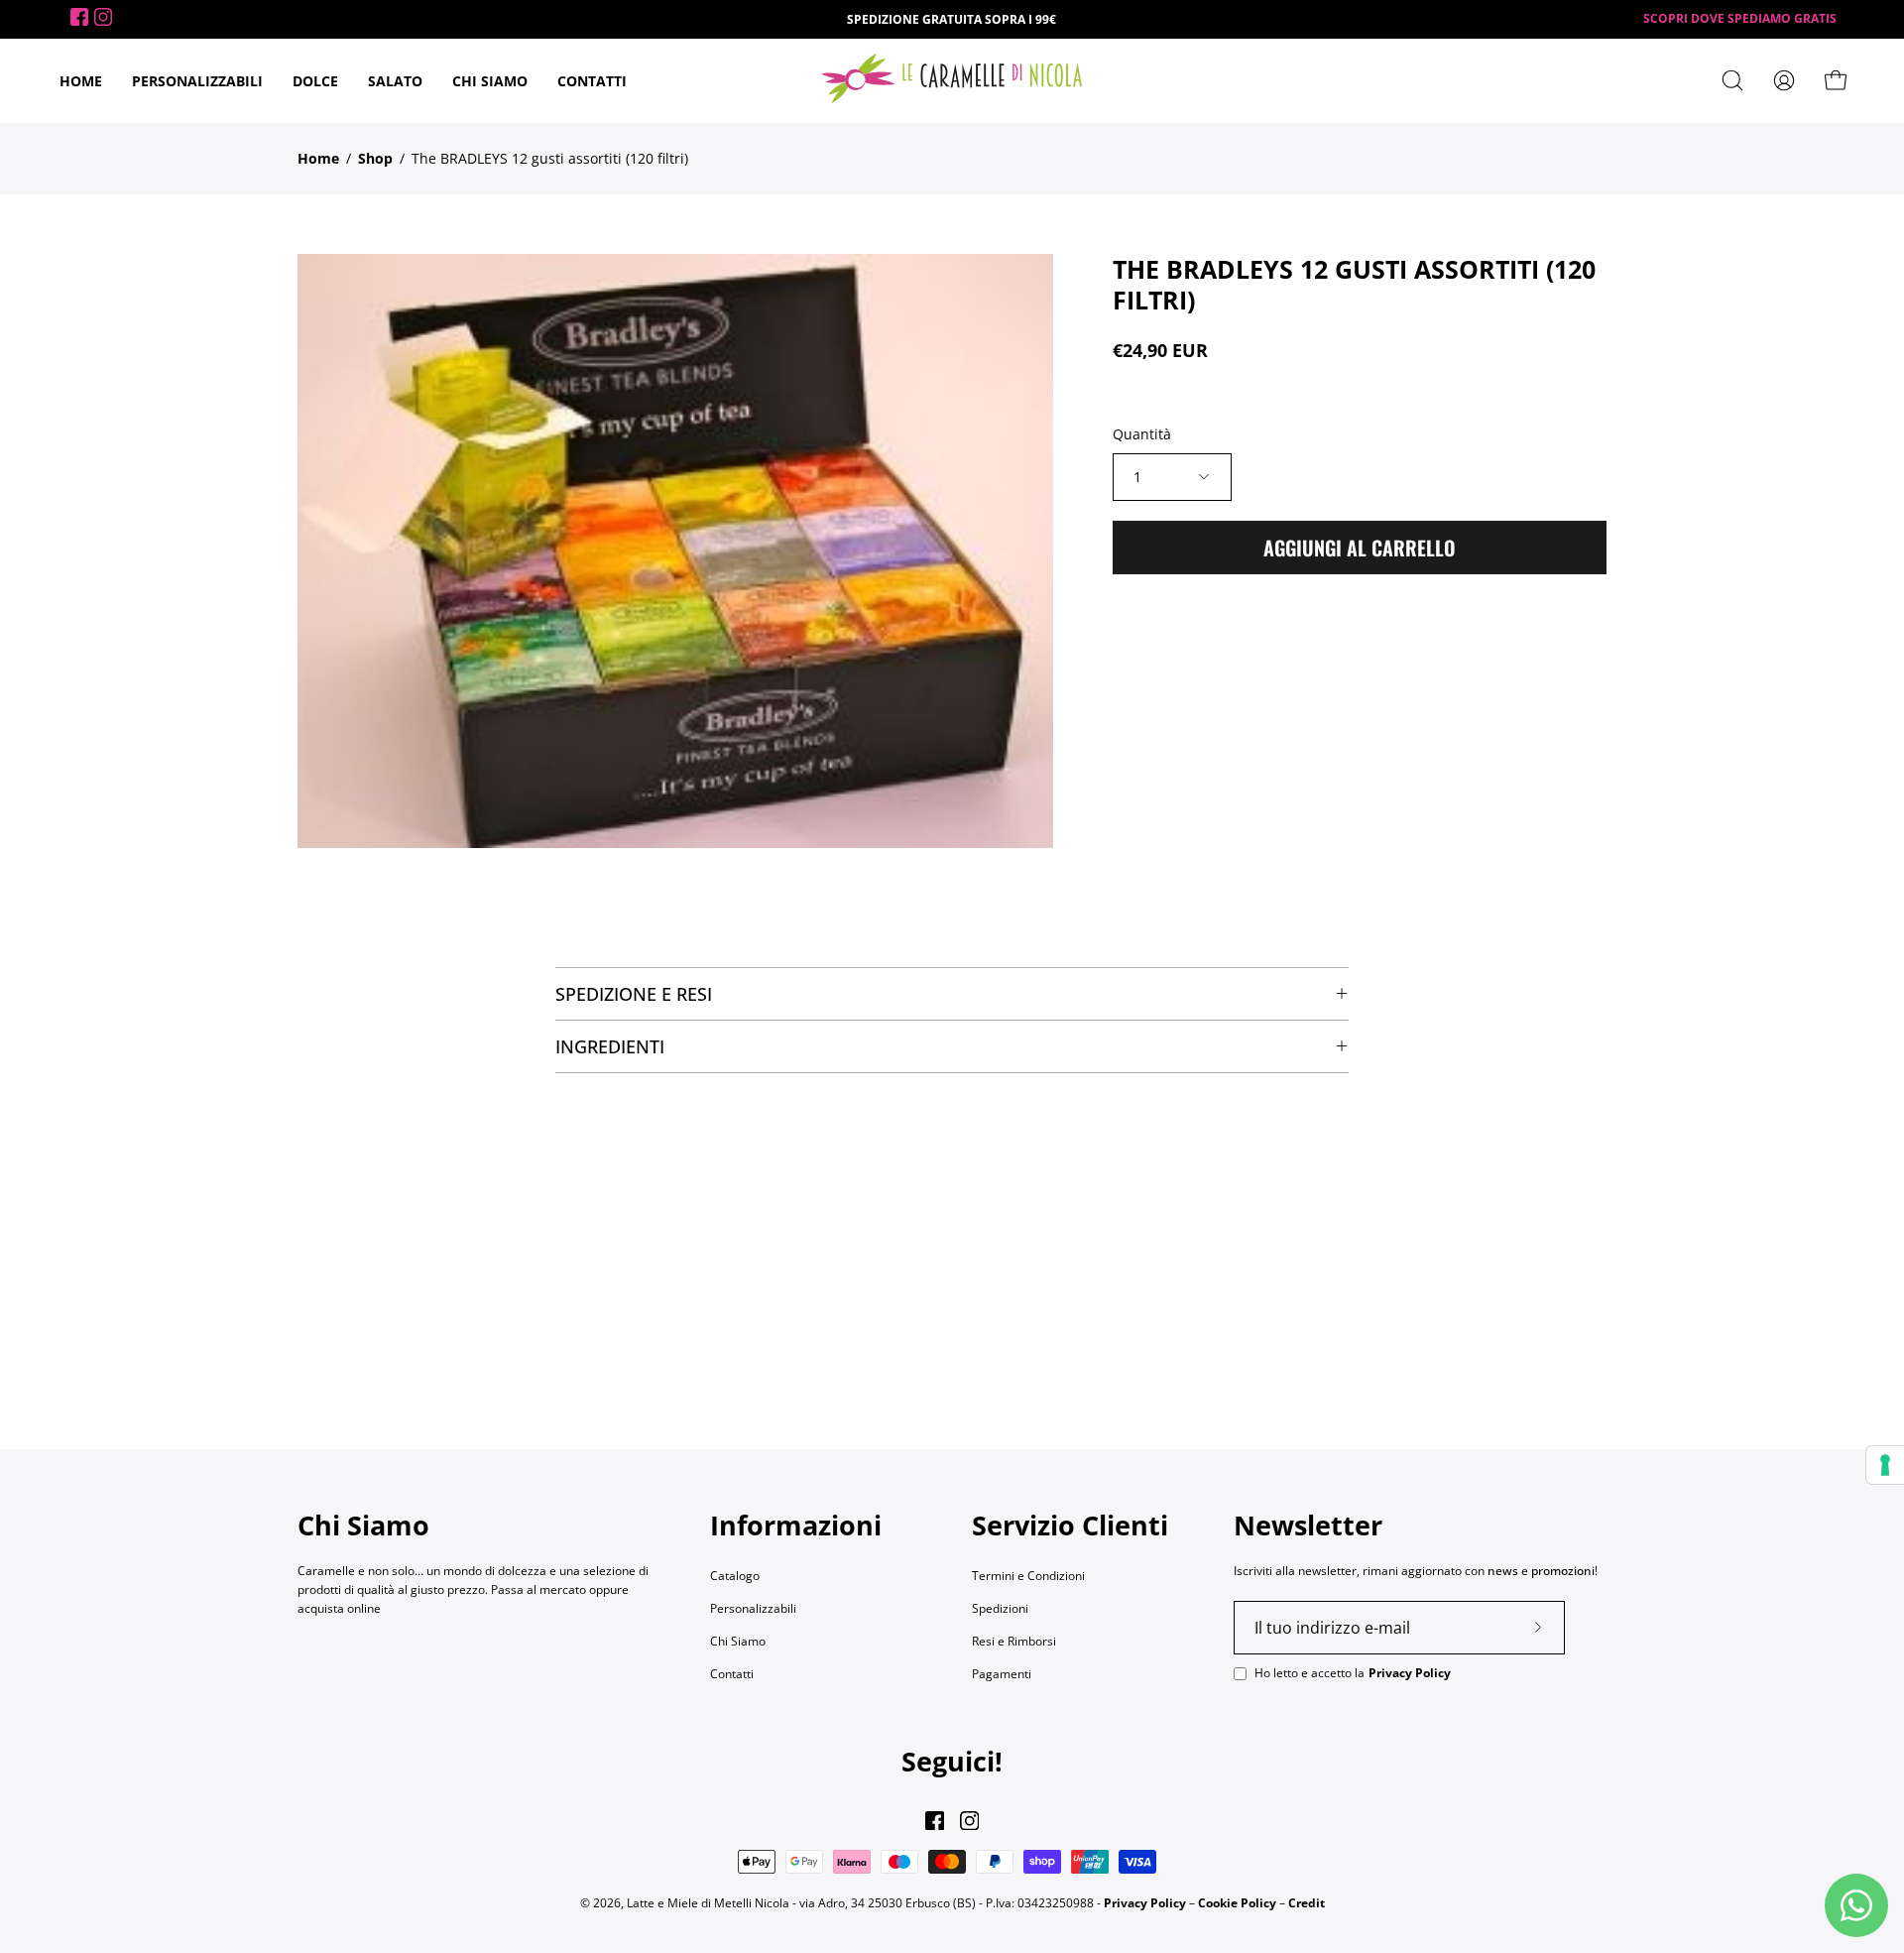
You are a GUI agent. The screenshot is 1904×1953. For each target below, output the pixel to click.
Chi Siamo (738, 1641)
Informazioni (796, 1526)
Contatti (732, 1674)
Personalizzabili (753, 1608)
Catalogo (735, 1576)
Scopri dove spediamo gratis (1740, 18)
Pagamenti (1002, 1674)
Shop (375, 158)
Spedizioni (1000, 1608)
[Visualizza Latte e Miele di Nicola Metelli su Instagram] (969, 1821)
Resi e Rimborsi (1014, 1641)
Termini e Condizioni (1028, 1576)
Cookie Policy (1237, 1902)
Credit (1307, 1902)
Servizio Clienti (1070, 1526)
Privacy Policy (1410, 1672)
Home (318, 158)
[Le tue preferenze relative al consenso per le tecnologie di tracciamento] (1885, 1465)
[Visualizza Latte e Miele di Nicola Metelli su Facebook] (935, 1821)
